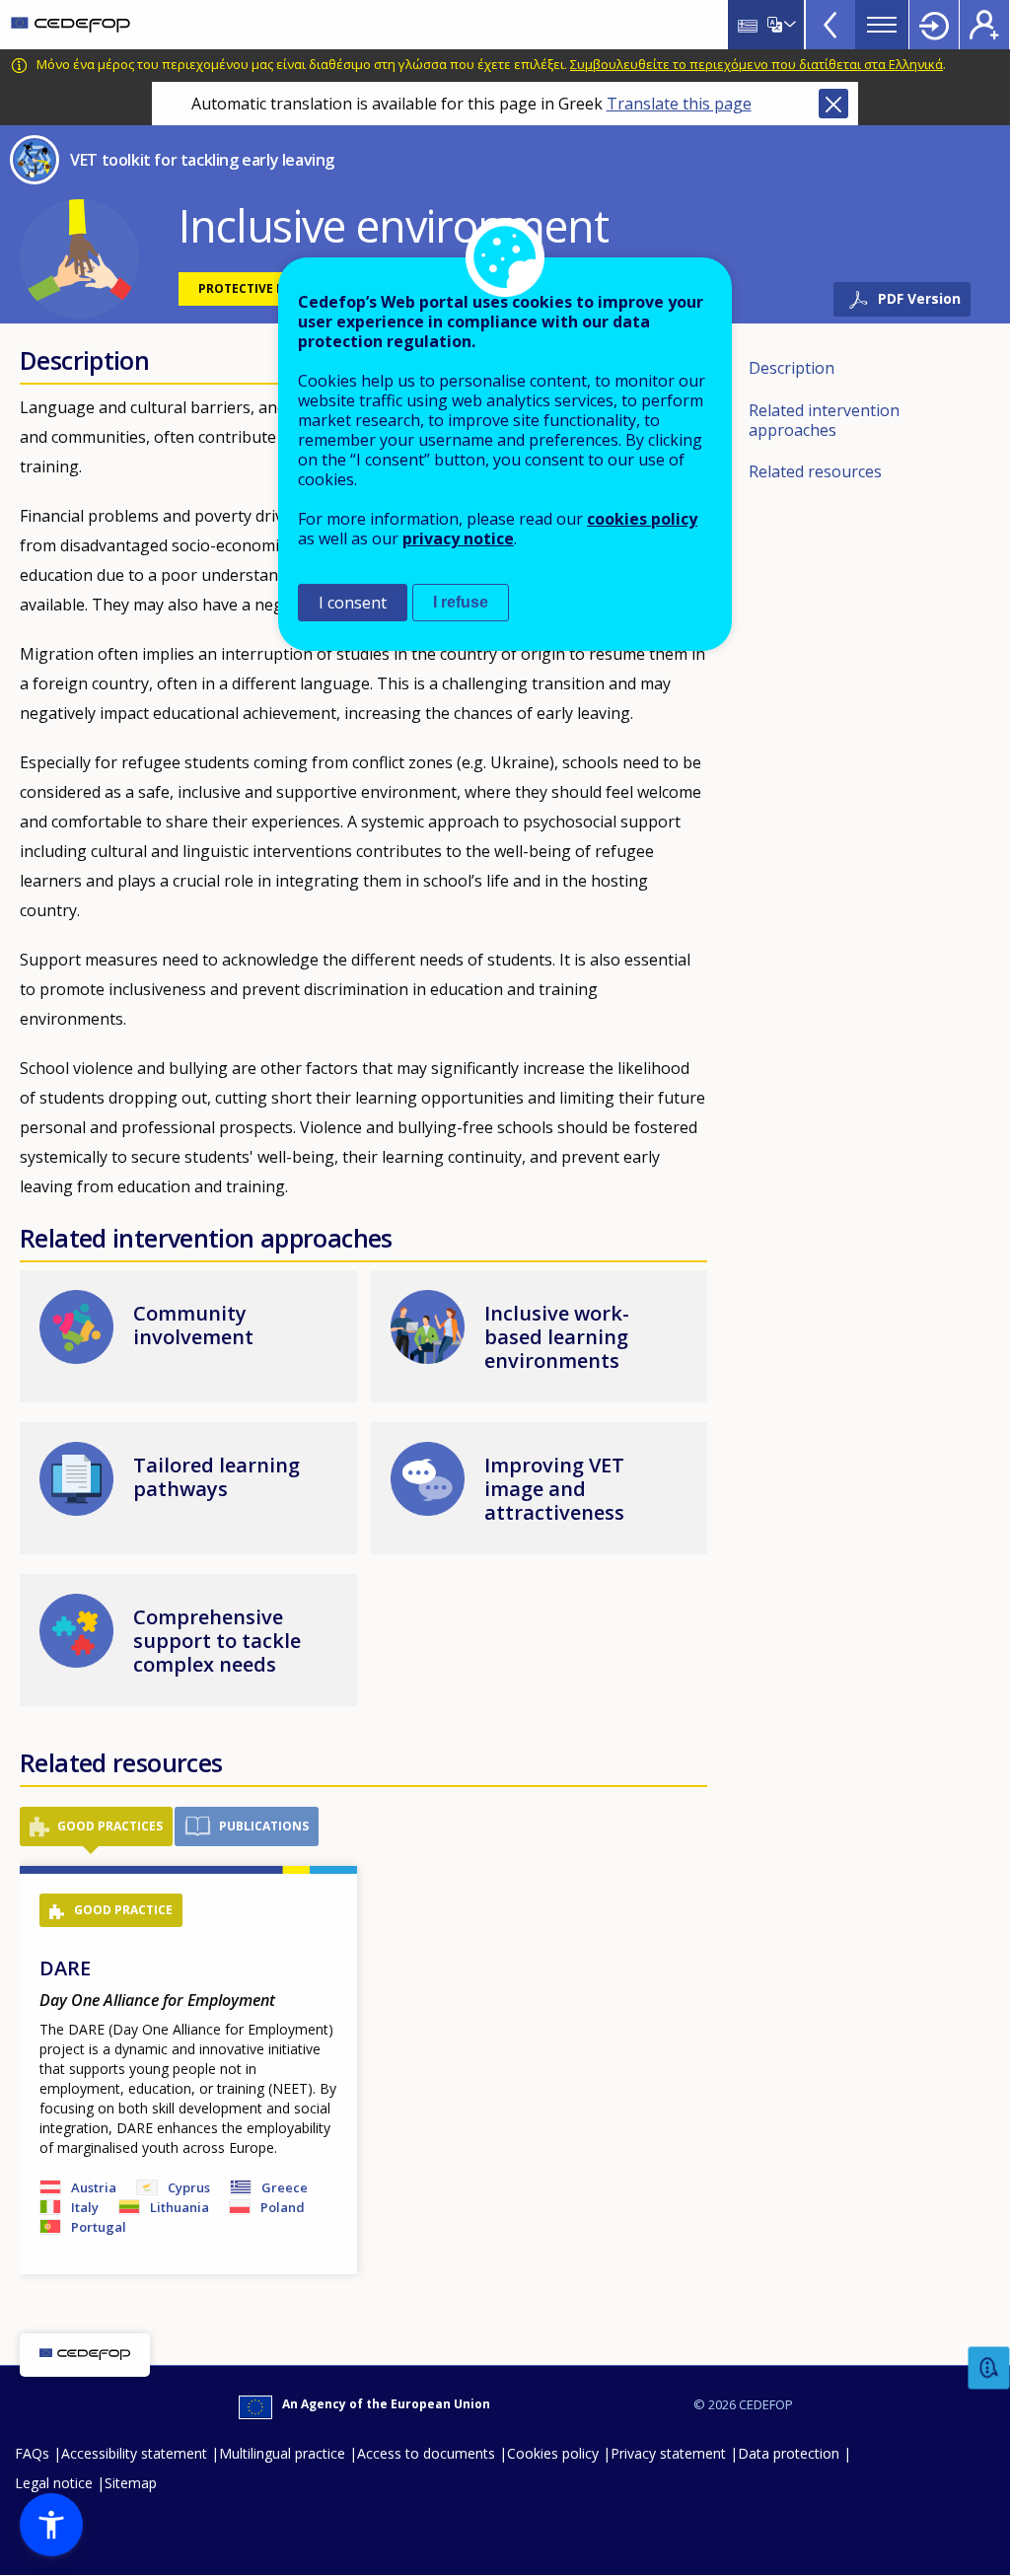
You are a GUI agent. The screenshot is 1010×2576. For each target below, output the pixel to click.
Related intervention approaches (824, 420)
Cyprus (189, 2187)
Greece (285, 2187)
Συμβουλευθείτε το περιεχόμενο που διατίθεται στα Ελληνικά (757, 64)
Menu (882, 25)
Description (792, 368)
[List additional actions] (788, 25)
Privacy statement (668, 2453)
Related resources (815, 471)
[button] (79, 257)
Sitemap (131, 2483)
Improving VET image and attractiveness (554, 1489)
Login (934, 25)
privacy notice (458, 538)
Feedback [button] (989, 2368)
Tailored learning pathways (216, 1477)
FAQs (32, 2453)
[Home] (71, 25)
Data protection (789, 2453)
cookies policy (642, 519)
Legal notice (54, 2483)
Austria (94, 2187)
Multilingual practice (282, 2453)
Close (833, 104)
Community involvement (193, 1325)
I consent (353, 603)
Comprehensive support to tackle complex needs (217, 1641)
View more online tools (830, 25)
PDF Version (919, 298)
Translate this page (679, 104)
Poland (283, 2207)
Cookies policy (553, 2453)
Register (984, 25)
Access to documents (426, 2453)
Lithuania (180, 2207)
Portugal (99, 2227)
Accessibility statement (134, 2453)
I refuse (461, 602)
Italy (85, 2207)
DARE (65, 1968)
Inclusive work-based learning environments (557, 1337)
